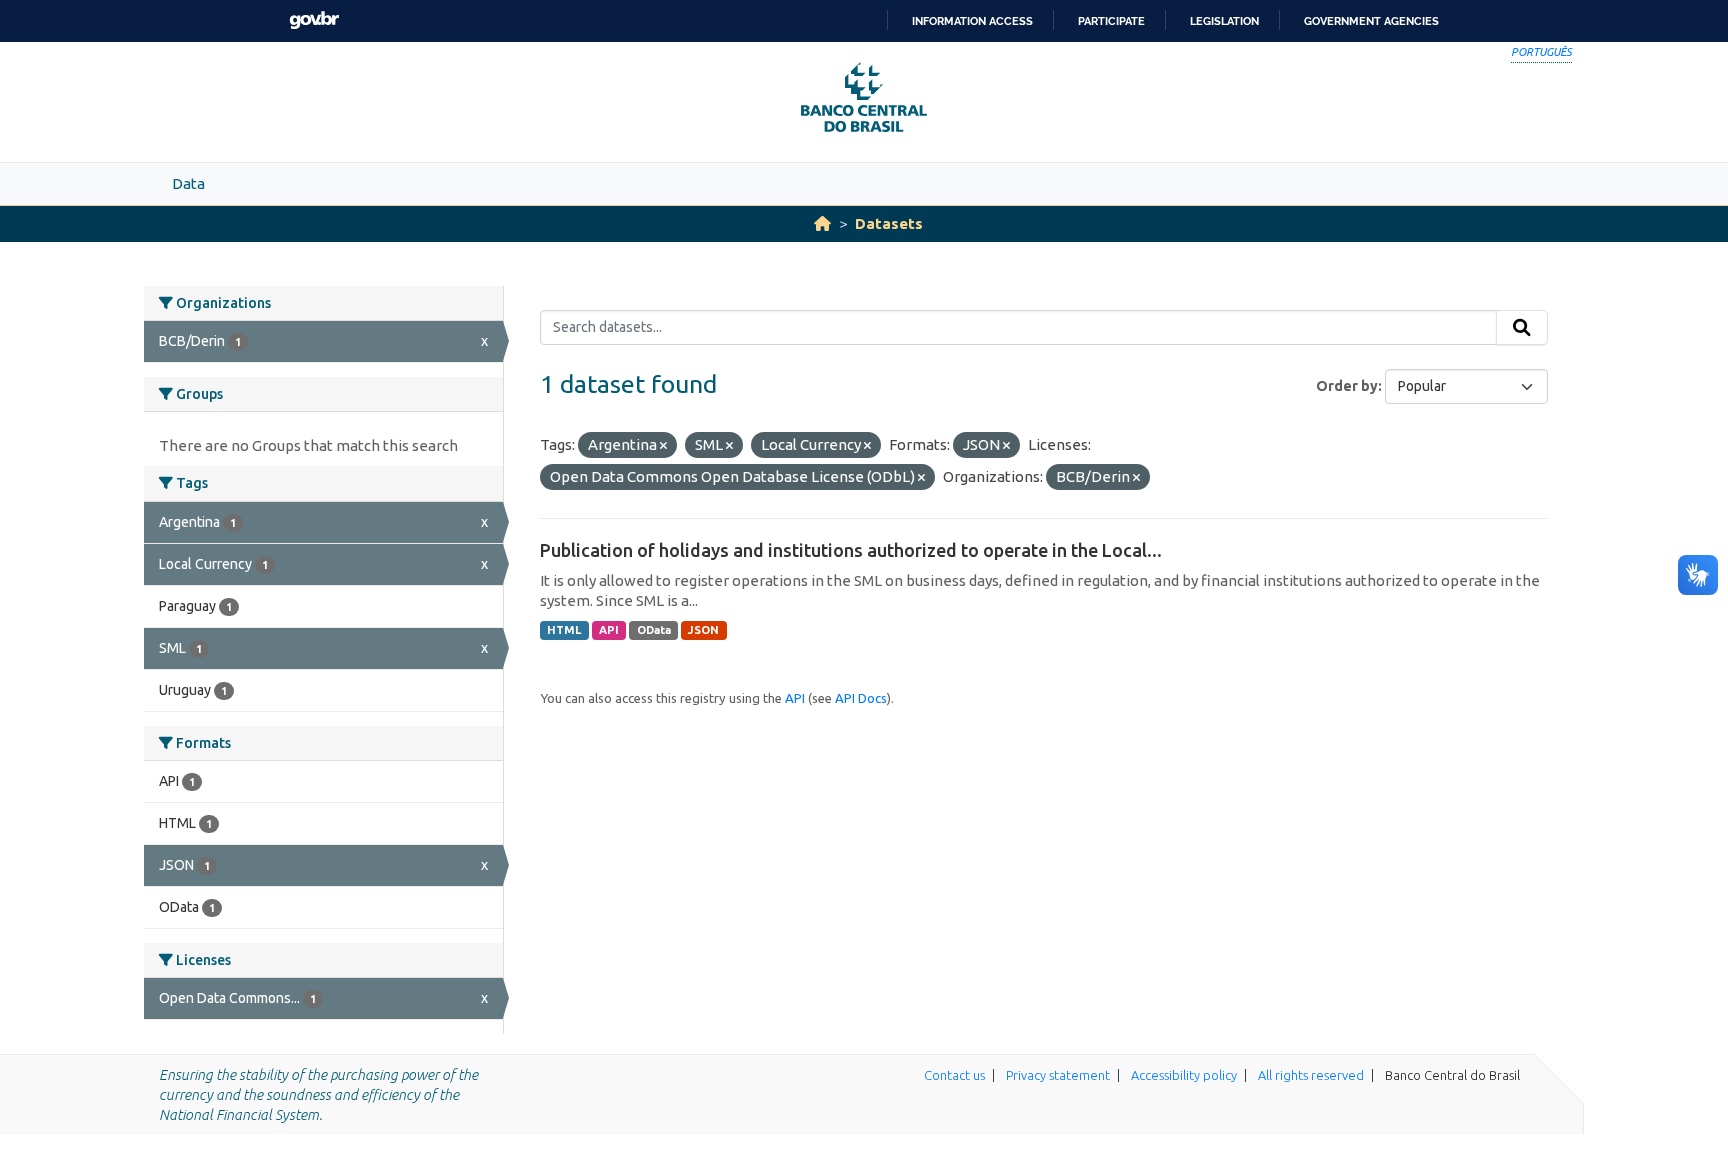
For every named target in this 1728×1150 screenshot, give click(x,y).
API (609, 630)
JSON (703, 630)
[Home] (822, 223)
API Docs (861, 698)
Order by (1347, 386)
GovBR (314, 20)
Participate (1111, 21)
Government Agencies (1371, 21)
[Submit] (1522, 328)
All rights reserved (1311, 1075)
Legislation (1224, 21)
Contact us (954, 1075)
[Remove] (663, 446)
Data (188, 183)
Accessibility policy (1184, 1075)
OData (654, 630)
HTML (564, 630)
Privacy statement (1058, 1075)
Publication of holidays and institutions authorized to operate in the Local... (851, 550)
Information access (972, 21)
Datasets (889, 223)
